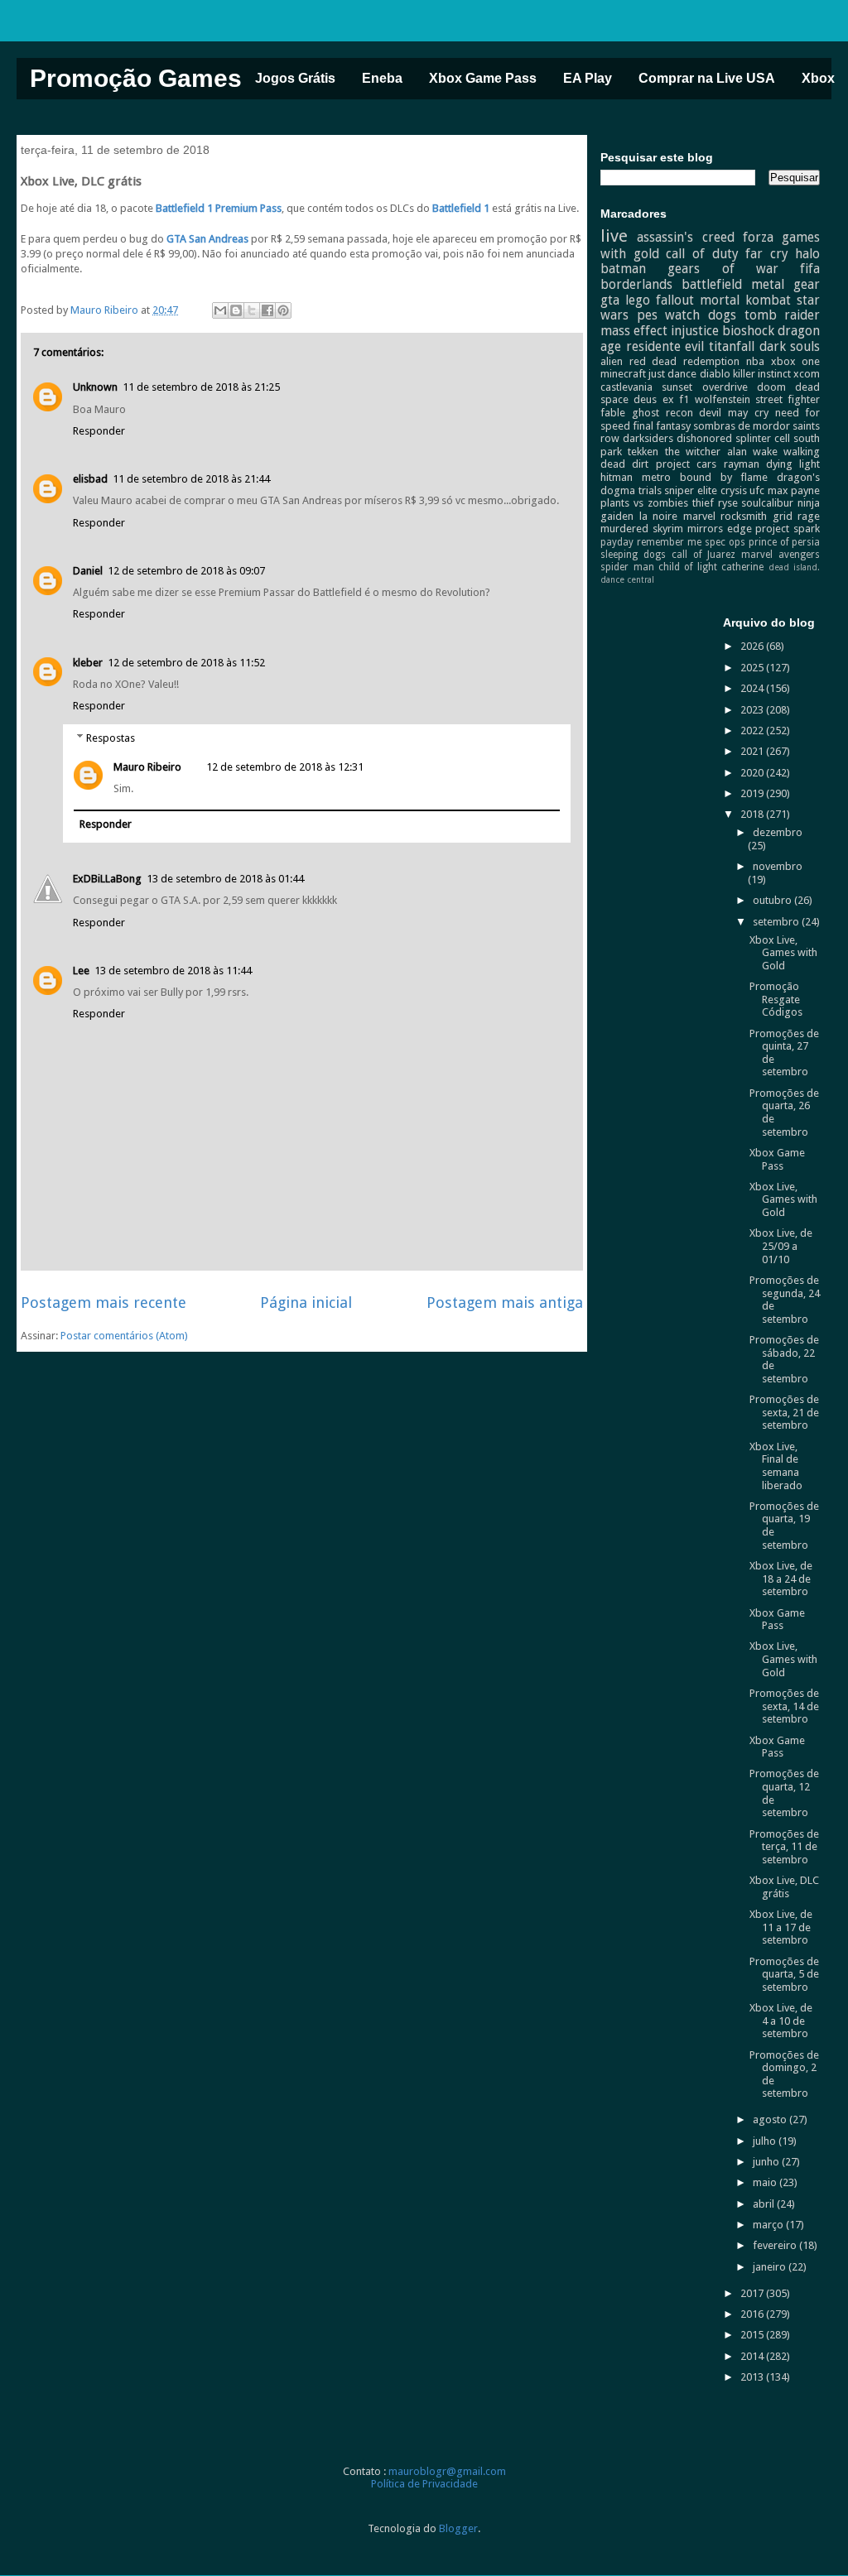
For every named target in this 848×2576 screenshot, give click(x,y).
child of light (688, 567)
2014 (753, 2356)
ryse (728, 503)
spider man (627, 567)
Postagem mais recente (104, 1302)
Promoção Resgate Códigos (776, 999)
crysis (734, 490)
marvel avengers (781, 555)
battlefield (712, 284)
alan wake (752, 452)
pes (647, 315)
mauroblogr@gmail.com (447, 2471)
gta (610, 300)
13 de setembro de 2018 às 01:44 (225, 879)
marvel (699, 516)
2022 (753, 731)
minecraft (623, 374)
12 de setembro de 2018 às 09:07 (186, 571)
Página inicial (306, 1302)
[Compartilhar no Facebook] (267, 310)
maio (766, 2182)
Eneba (382, 78)
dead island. (794, 567)
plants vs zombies (644, 503)
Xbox (818, 78)
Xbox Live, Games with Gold (783, 953)
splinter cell (763, 438)
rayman (742, 464)
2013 (753, 2377)
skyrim (668, 529)
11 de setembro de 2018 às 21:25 (201, 387)
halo (807, 254)
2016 (753, 2314)
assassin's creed (685, 237)
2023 (753, 710)
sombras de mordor (742, 426)
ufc (757, 490)
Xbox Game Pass (483, 78)
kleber (88, 663)
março (769, 2225)
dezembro (778, 832)
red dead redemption (684, 361)
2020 (753, 773)
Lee (81, 971)
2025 (753, 668)
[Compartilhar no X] (252, 310)
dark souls (790, 346)
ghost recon (662, 413)
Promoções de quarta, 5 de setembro (784, 1974)
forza (758, 237)
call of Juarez (703, 555)
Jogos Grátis (295, 78)
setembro (777, 922)
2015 (753, 2335)
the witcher (693, 452)
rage (809, 516)
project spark (788, 529)
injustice (695, 331)
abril (765, 2204)
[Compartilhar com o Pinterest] (283, 310)
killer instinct (762, 374)
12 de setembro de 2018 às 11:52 (186, 663)
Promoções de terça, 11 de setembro (784, 1847)
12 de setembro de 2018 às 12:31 (285, 767)
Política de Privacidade (424, 2484)
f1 (684, 399)
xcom (807, 374)
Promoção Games (136, 78)
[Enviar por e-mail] (220, 310)
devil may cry (733, 413)
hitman (617, 477)
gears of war (723, 269)
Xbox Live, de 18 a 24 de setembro (781, 1579)
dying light (793, 464)
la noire (659, 516)
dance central (627, 579)
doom (771, 387)
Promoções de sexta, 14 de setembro (784, 1706)
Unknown (95, 387)
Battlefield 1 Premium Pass (219, 208)
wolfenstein (723, 399)
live (614, 236)
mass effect (634, 331)
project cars (686, 464)
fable (613, 413)
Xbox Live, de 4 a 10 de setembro (781, 2021)
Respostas (111, 738)
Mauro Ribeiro (147, 767)
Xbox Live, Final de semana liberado (776, 1466)
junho (767, 2162)
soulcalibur (767, 503)
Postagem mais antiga (505, 1302)
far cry (767, 254)
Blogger (458, 2528)
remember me (669, 542)
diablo (715, 374)
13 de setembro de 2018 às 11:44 (173, 971)
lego (638, 300)
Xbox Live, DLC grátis (784, 1887)
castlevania (626, 387)
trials (650, 490)
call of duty (702, 254)
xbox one (796, 361)
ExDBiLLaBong (107, 879)
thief (703, 503)
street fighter (788, 399)
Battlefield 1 (461, 208)
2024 (753, 688)
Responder (99, 431)
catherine (742, 567)
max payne (794, 490)
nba (755, 361)
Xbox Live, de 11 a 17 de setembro (781, 1927)
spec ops (725, 542)
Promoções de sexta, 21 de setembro (784, 1412)
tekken (643, 452)
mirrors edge (720, 529)
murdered (624, 529)
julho (766, 2141)
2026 (753, 646)
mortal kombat (745, 300)
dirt (640, 464)
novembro (778, 866)
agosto (771, 2119)
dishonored (704, 438)
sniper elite (691, 490)
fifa (810, 269)
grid (783, 516)
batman (623, 269)
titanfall (732, 346)
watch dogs (701, 315)
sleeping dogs (633, 555)
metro (656, 477)
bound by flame (724, 477)
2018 (753, 814)
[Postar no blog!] (236, 310)
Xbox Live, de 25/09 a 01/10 (781, 1246)
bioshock (748, 331)
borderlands (636, 284)
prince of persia (784, 542)
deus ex (653, 399)
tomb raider (783, 315)
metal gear (785, 284)
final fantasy (662, 426)
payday (617, 542)
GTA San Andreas (207, 239)
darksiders (648, 438)
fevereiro (776, 2245)
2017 (753, 2293)
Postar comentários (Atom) (124, 1336)
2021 (753, 751)
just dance (672, 374)
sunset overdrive (704, 387)
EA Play (588, 78)
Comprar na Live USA (707, 78)
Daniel (88, 571)
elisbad (90, 479)
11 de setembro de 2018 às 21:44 (191, 479)
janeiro (771, 2267)
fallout (675, 300)
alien (612, 361)
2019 (753, 793)
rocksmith (744, 516)
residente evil (665, 346)
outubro (773, 900)
